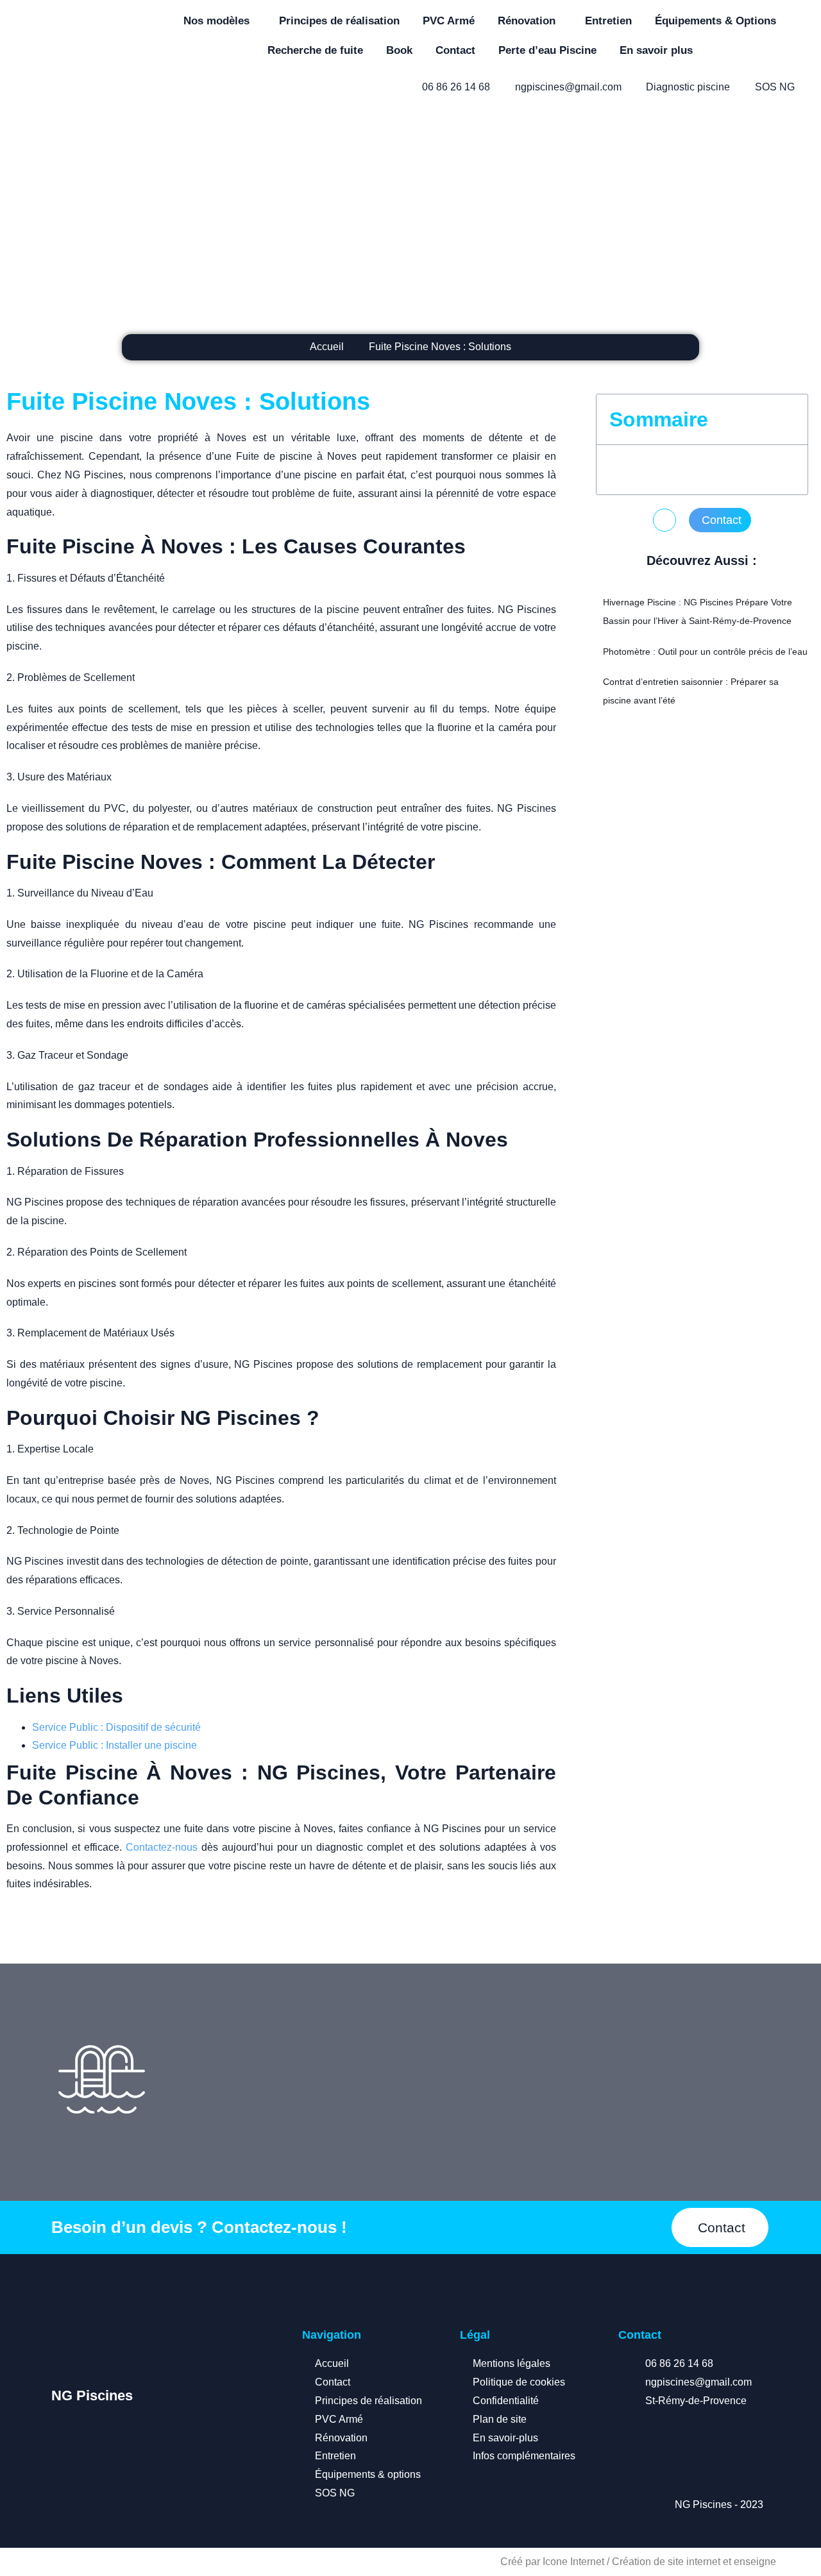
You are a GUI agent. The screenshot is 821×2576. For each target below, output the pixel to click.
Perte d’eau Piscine (547, 50)
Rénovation (527, 21)
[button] (664, 520)
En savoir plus (656, 50)
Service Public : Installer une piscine (114, 1745)
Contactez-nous (162, 1847)
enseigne (755, 2562)
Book (399, 50)
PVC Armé (449, 21)
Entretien (608, 21)
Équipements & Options (715, 21)
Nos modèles (216, 21)
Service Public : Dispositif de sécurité (116, 1727)
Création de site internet (666, 2562)
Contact (455, 50)
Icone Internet (573, 2562)
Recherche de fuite (315, 50)
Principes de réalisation (339, 21)
